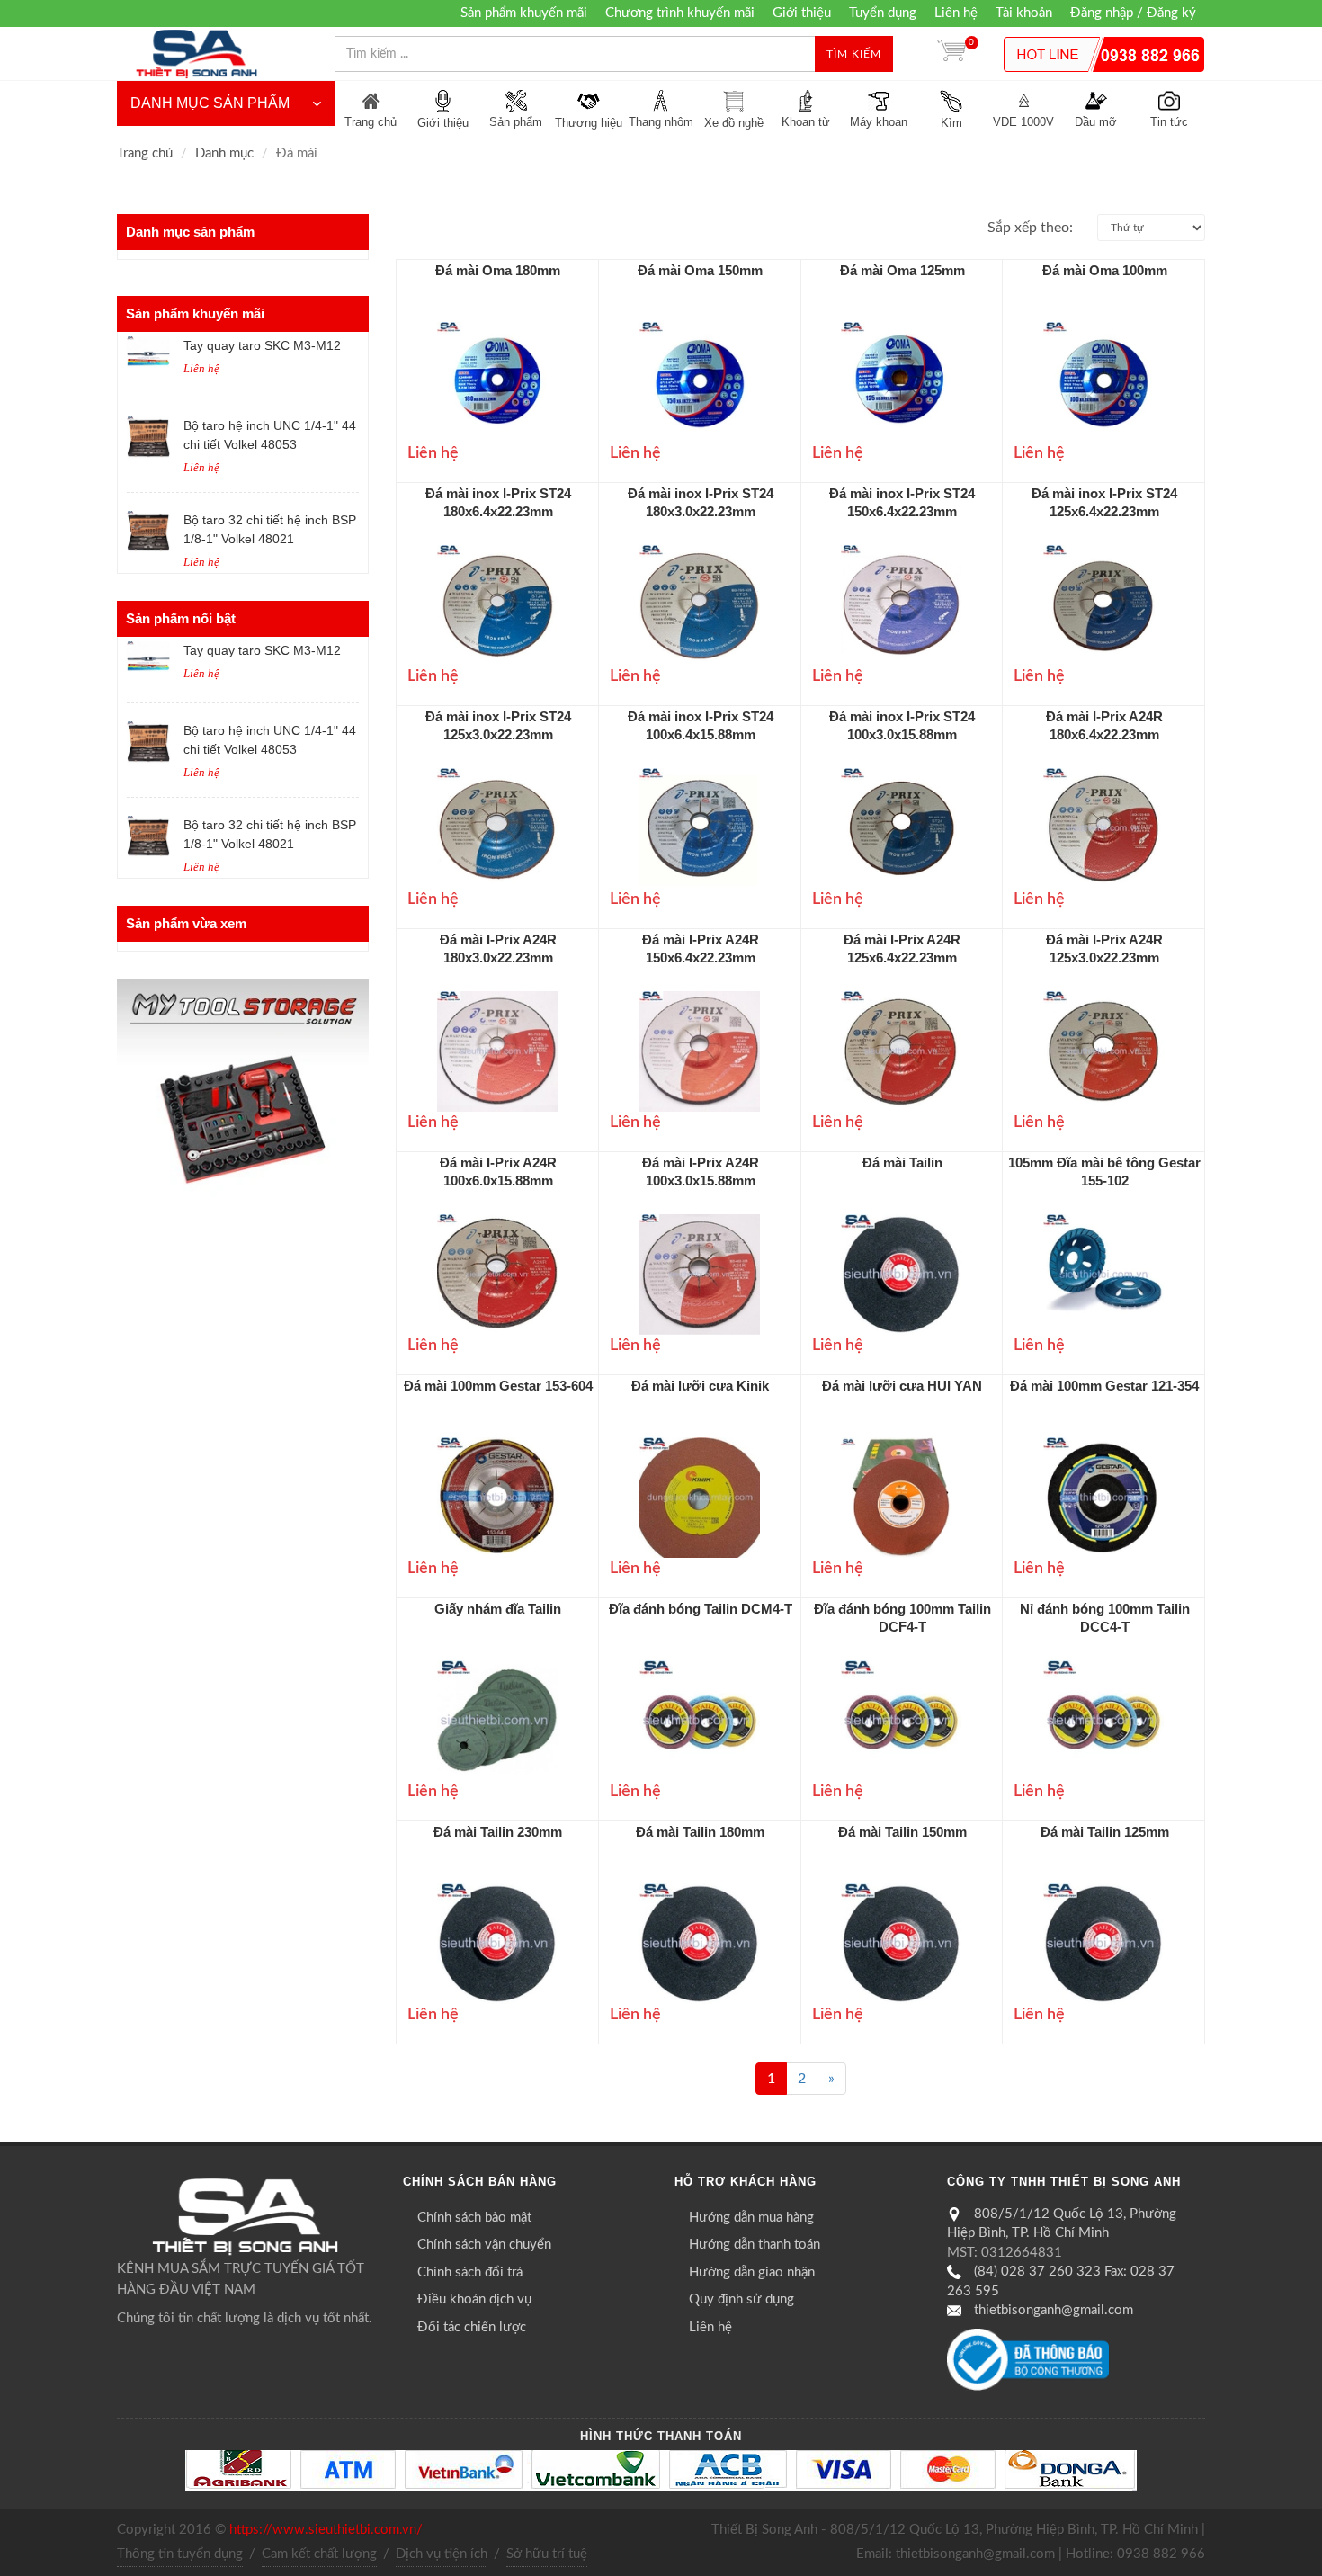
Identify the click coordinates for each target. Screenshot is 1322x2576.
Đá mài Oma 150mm (700, 270)
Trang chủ (145, 153)
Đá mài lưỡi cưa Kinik (700, 1386)
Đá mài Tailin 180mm (700, 1832)
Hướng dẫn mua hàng (751, 2218)
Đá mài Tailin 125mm (1105, 1832)
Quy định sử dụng (741, 2299)
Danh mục (224, 153)
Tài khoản (1024, 13)
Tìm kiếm (854, 54)
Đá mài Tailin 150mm (902, 1832)
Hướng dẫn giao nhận (752, 2272)
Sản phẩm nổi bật (181, 618)
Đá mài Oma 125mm (902, 270)
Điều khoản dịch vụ (474, 2299)
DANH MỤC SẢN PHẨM (210, 103)
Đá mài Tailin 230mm (498, 1832)
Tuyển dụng (883, 13)
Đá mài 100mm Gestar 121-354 (1104, 1386)
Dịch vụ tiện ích (442, 2554)
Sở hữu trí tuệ (547, 2554)
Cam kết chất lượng (319, 2554)
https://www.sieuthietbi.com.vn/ (326, 2530)
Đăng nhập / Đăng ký (1133, 13)
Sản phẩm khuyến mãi (524, 13)
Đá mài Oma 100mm (1105, 270)
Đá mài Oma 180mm (498, 270)
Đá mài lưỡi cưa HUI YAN (902, 1386)
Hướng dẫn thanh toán (755, 2245)
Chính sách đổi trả (470, 2272)
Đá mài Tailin (902, 1163)
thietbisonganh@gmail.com (1054, 2310)
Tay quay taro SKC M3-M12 (262, 345)
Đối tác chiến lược (472, 2327)
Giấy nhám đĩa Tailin (498, 1609)
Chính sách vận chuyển (484, 2245)
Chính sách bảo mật (474, 2218)
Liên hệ (956, 13)
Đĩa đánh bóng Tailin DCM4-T (701, 1609)
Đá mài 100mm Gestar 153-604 (498, 1386)
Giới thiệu (802, 13)
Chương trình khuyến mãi (680, 13)
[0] (951, 54)
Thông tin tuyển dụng (180, 2554)
